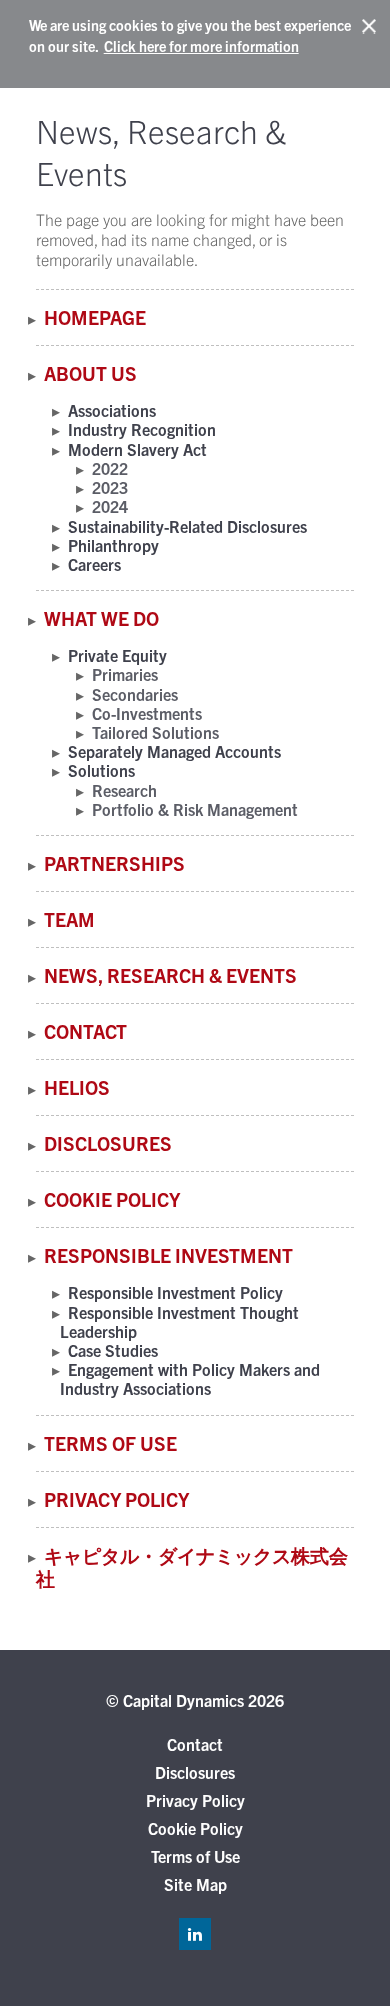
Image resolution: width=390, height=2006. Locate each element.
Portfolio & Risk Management (195, 809)
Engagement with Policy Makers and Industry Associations (190, 1378)
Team (69, 919)
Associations (112, 410)
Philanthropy (113, 545)
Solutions (101, 770)
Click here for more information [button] (201, 46)
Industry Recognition (142, 429)
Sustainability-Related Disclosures (187, 526)
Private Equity (117, 655)
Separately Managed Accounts (174, 751)
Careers (94, 564)
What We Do (101, 618)
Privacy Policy (116, 1499)
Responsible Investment (168, 1255)
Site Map (195, 1884)
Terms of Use (110, 1443)
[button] (369, 27)
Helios (77, 1087)
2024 (110, 506)
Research (124, 790)
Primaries (125, 674)
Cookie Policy (112, 1199)
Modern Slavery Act (137, 449)
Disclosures (108, 1143)
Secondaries (135, 694)
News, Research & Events (170, 975)
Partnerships (114, 863)
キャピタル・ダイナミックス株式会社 (192, 1566)
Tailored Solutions (155, 732)
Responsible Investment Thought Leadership (179, 1321)
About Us (90, 373)
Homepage (95, 317)
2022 (110, 468)
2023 (110, 487)
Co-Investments (147, 713)
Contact (85, 1031)
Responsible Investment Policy (175, 1292)
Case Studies (113, 1350)
